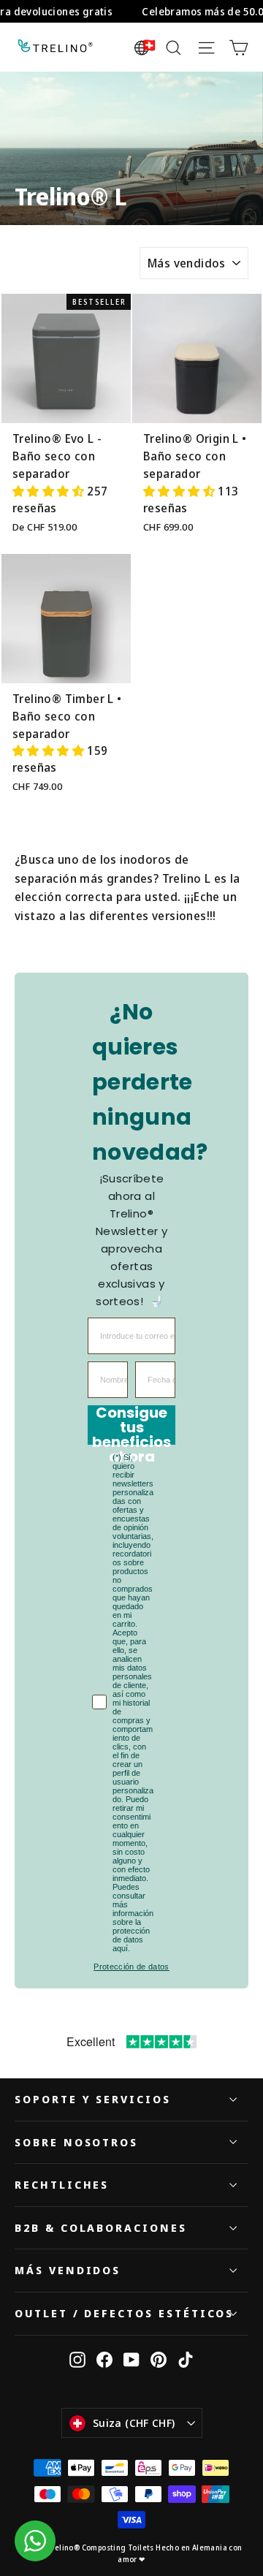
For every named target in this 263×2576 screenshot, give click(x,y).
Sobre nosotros (76, 2142)
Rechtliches (62, 2184)
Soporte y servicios (93, 2099)
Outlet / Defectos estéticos (124, 2313)
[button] (50, 491)
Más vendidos (68, 2270)
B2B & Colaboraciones (101, 2227)
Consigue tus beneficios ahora (131, 1425)
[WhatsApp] (35, 2541)
